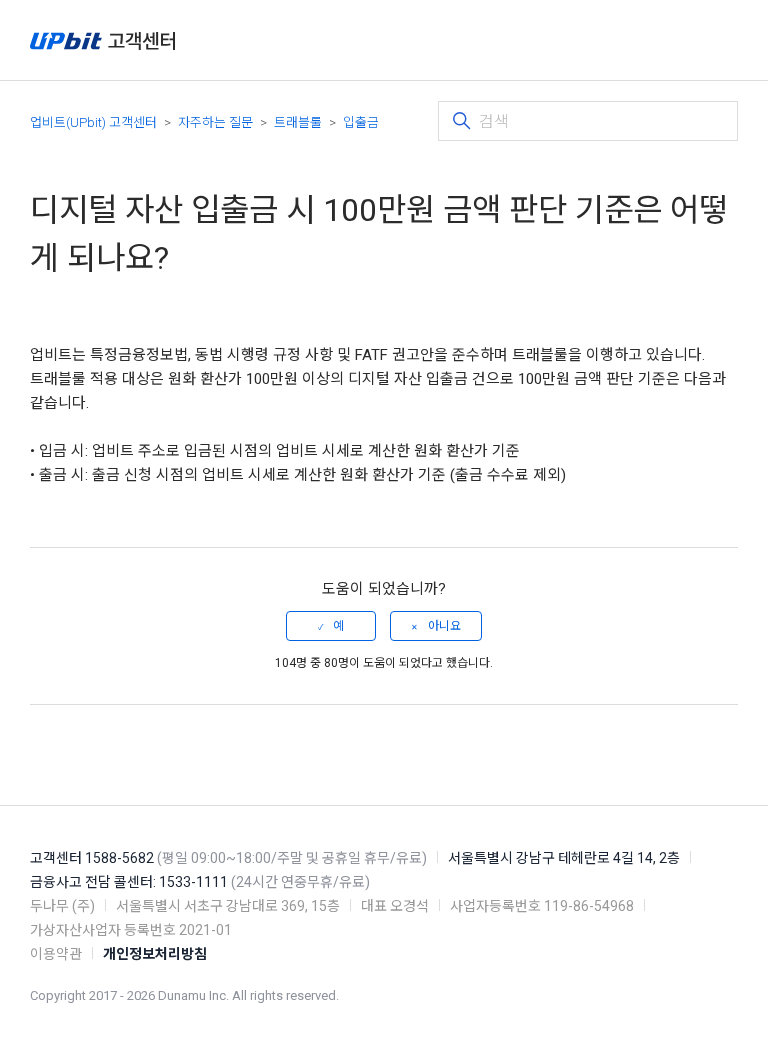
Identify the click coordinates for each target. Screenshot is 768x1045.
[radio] (331, 626)
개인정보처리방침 (155, 954)
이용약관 (56, 954)
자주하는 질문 (215, 122)
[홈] (102, 40)
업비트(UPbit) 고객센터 (93, 122)
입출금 (361, 122)
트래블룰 (298, 122)
